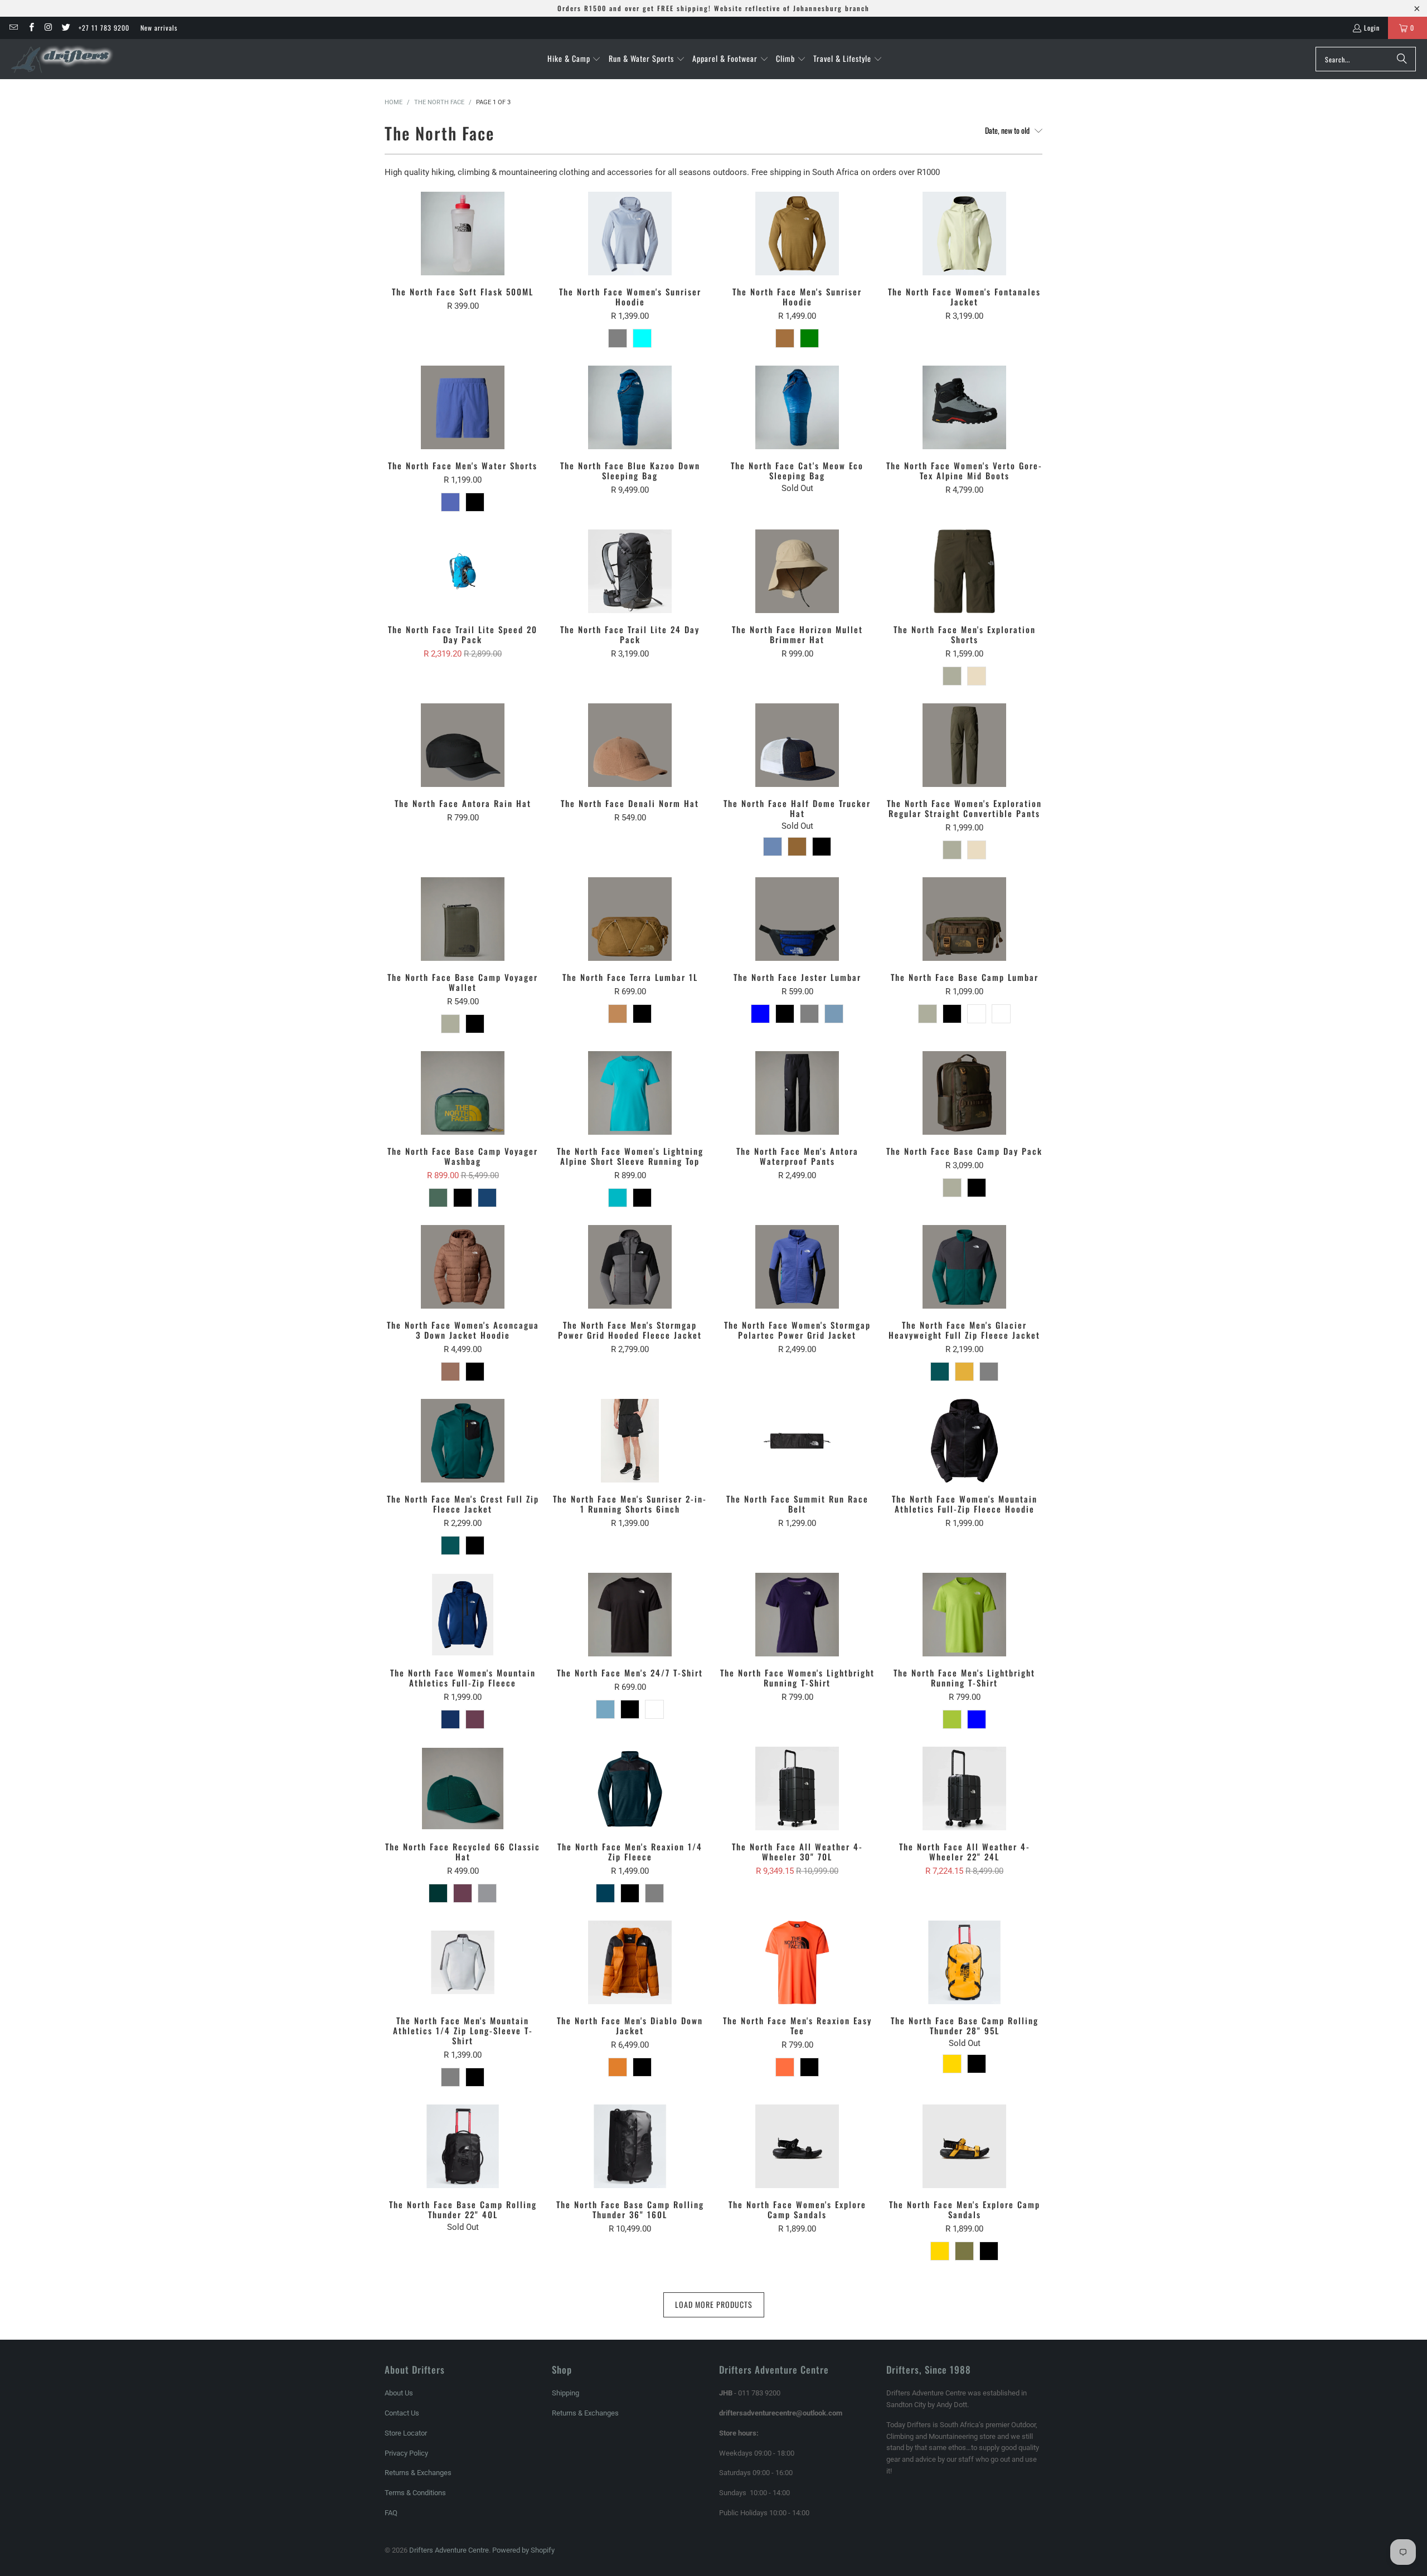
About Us (399, 2393)
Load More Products (714, 2304)
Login (1372, 28)
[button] (574, 59)
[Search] (1402, 59)
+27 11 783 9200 (104, 28)
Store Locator (406, 2433)
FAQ (391, 2513)
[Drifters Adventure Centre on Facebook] (30, 28)
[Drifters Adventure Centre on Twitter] (65, 28)
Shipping (566, 2393)
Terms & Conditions (415, 2493)
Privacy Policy (406, 2453)
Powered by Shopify (523, 2550)
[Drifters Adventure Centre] (63, 59)
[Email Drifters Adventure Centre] (13, 28)
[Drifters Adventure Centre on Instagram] (48, 28)
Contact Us (402, 2413)
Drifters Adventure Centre (449, 2550)
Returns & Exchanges (418, 2473)
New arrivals (159, 28)
